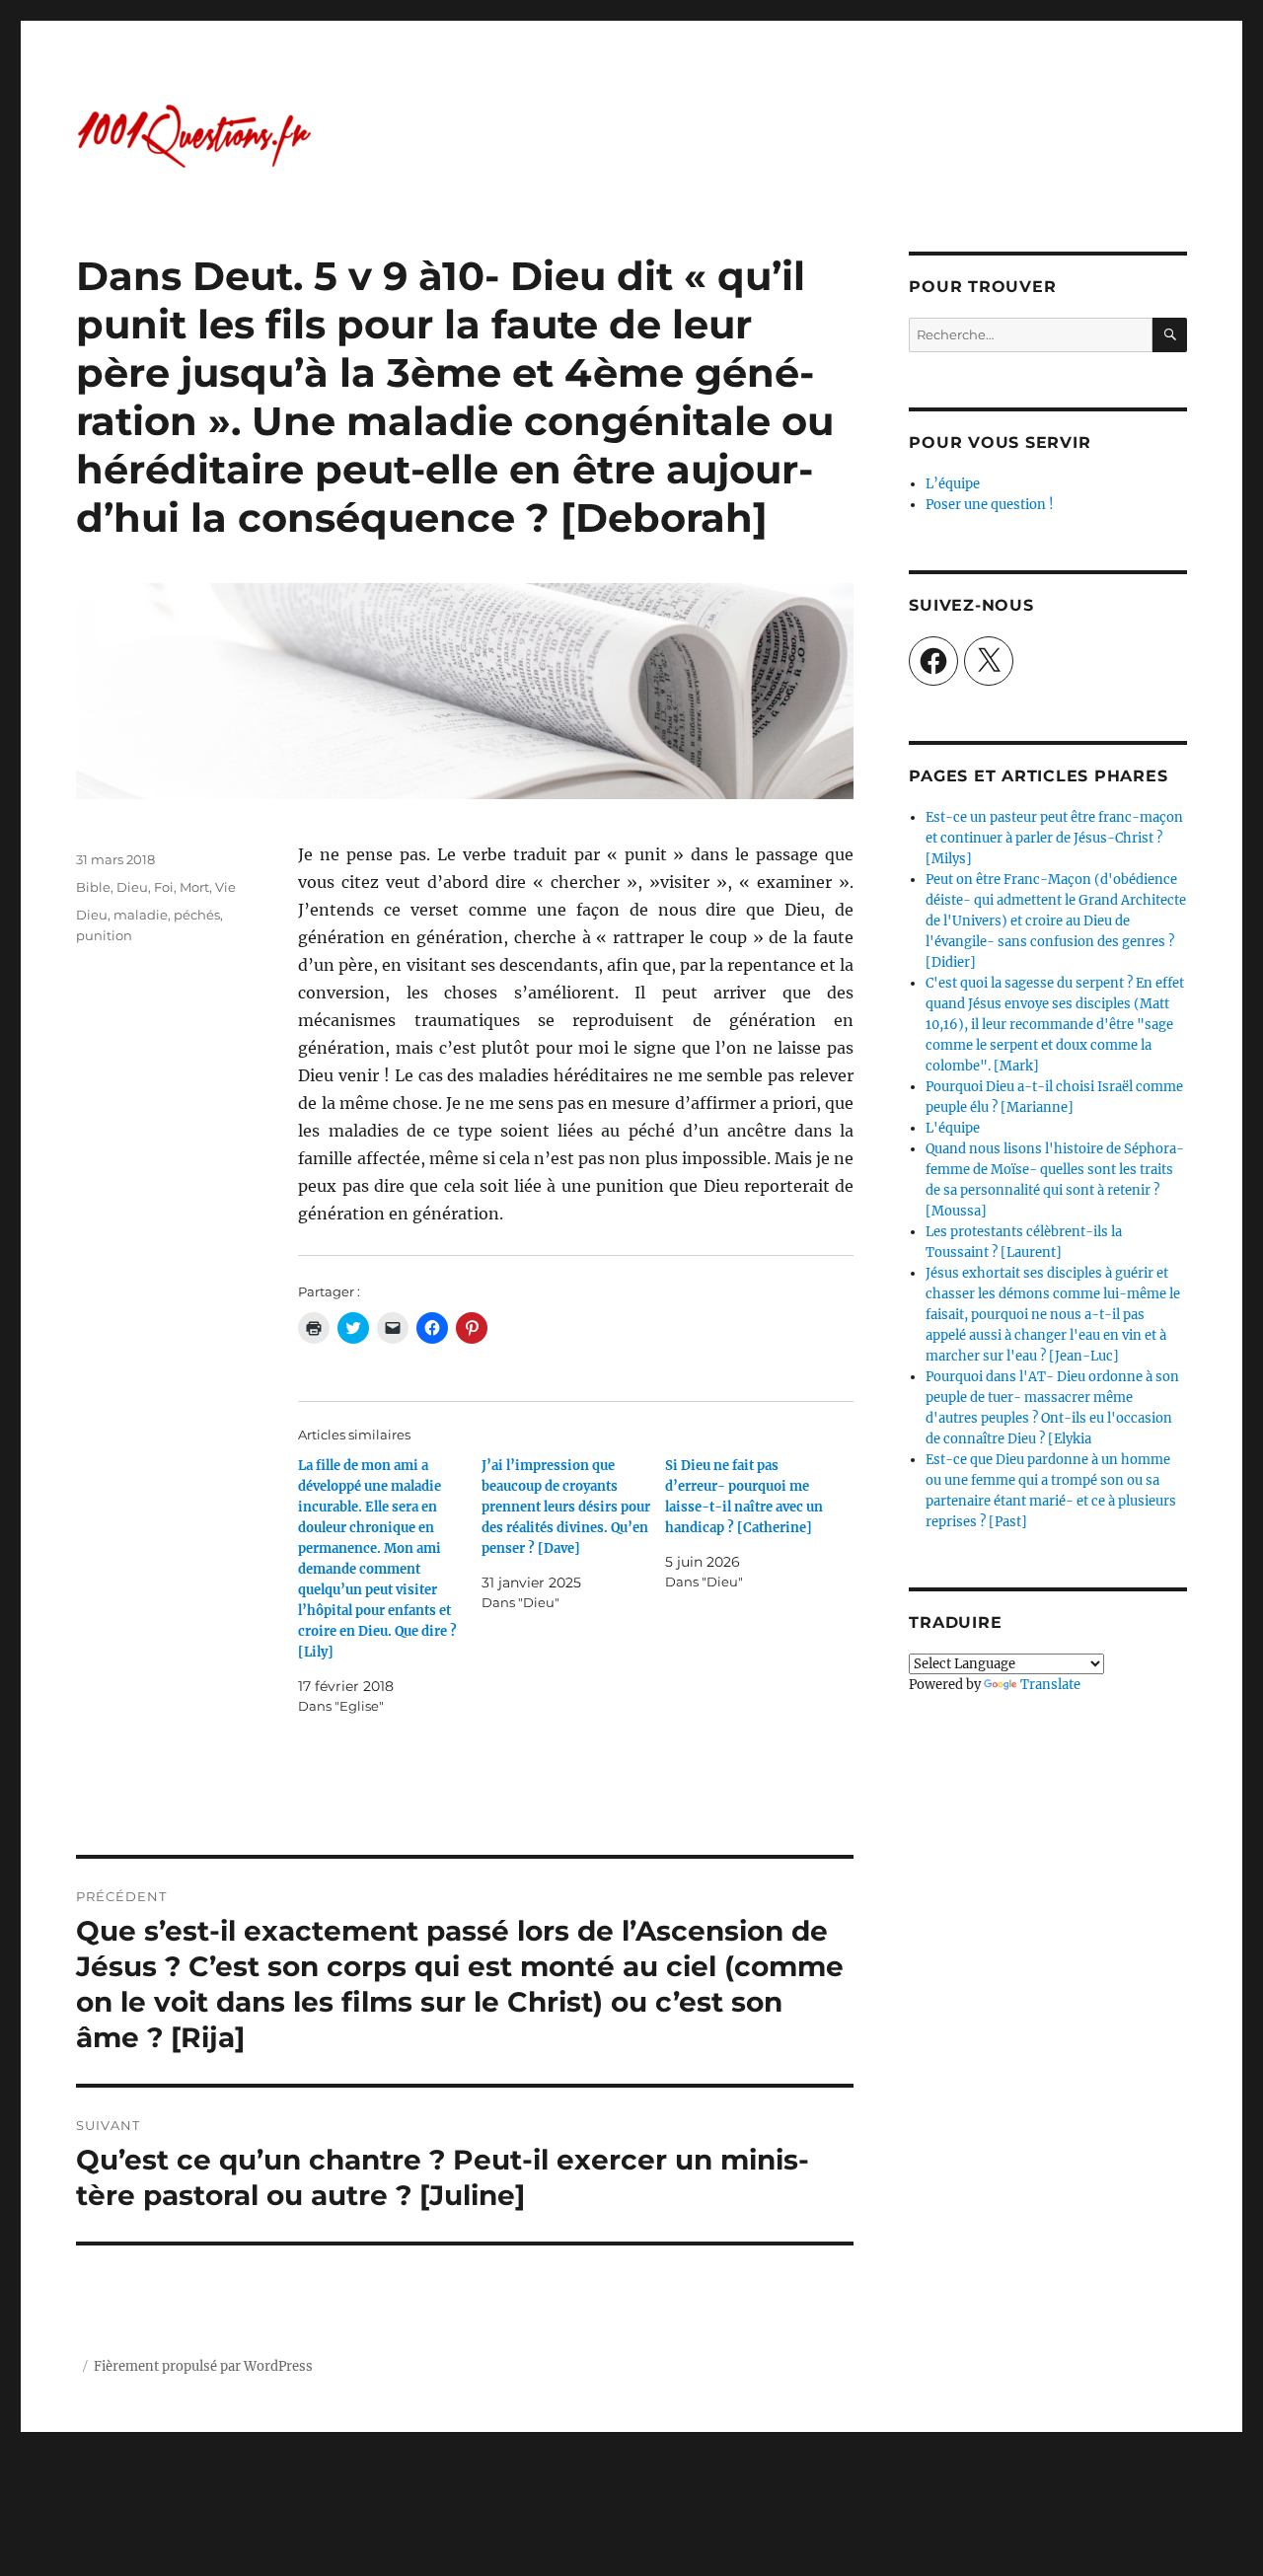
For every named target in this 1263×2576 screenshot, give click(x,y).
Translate (1050, 1685)
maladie (141, 915)
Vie (225, 887)
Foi (164, 887)
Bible (93, 887)
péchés (197, 915)
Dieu (132, 887)
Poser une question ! (990, 505)
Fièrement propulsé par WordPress (203, 2366)
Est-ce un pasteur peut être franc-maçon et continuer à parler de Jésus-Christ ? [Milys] (1054, 838)
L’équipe (953, 484)
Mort (194, 887)
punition (104, 935)
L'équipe (953, 1128)
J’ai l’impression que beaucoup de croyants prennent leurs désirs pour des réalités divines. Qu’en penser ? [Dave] (566, 1507)
